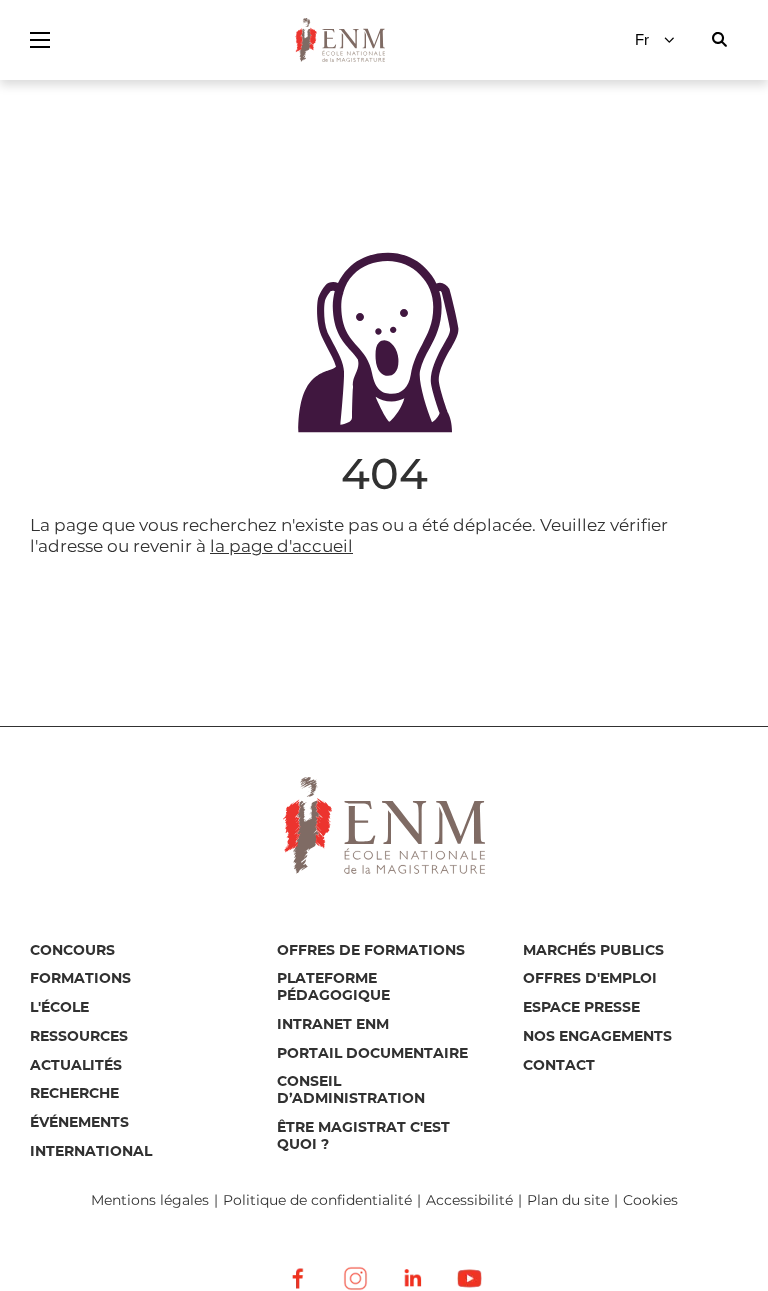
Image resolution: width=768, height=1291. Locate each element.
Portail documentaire (372, 1054)
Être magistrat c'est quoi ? (363, 1136)
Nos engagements (597, 1037)
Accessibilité (469, 1200)
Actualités (76, 1066)
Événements (79, 1123)
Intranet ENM (333, 1025)
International (91, 1152)
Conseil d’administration (351, 1090)
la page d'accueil (281, 546)
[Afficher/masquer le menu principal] (40, 40)
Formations (80, 979)
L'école (59, 1008)
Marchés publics (593, 951)
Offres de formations (371, 951)
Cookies (650, 1200)
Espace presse (581, 1008)
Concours (72, 951)
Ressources (79, 1037)
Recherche (74, 1094)
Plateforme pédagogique (333, 987)
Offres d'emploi (590, 979)
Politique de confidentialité (317, 1200)
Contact (559, 1066)
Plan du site (568, 1200)
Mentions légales (150, 1200)
